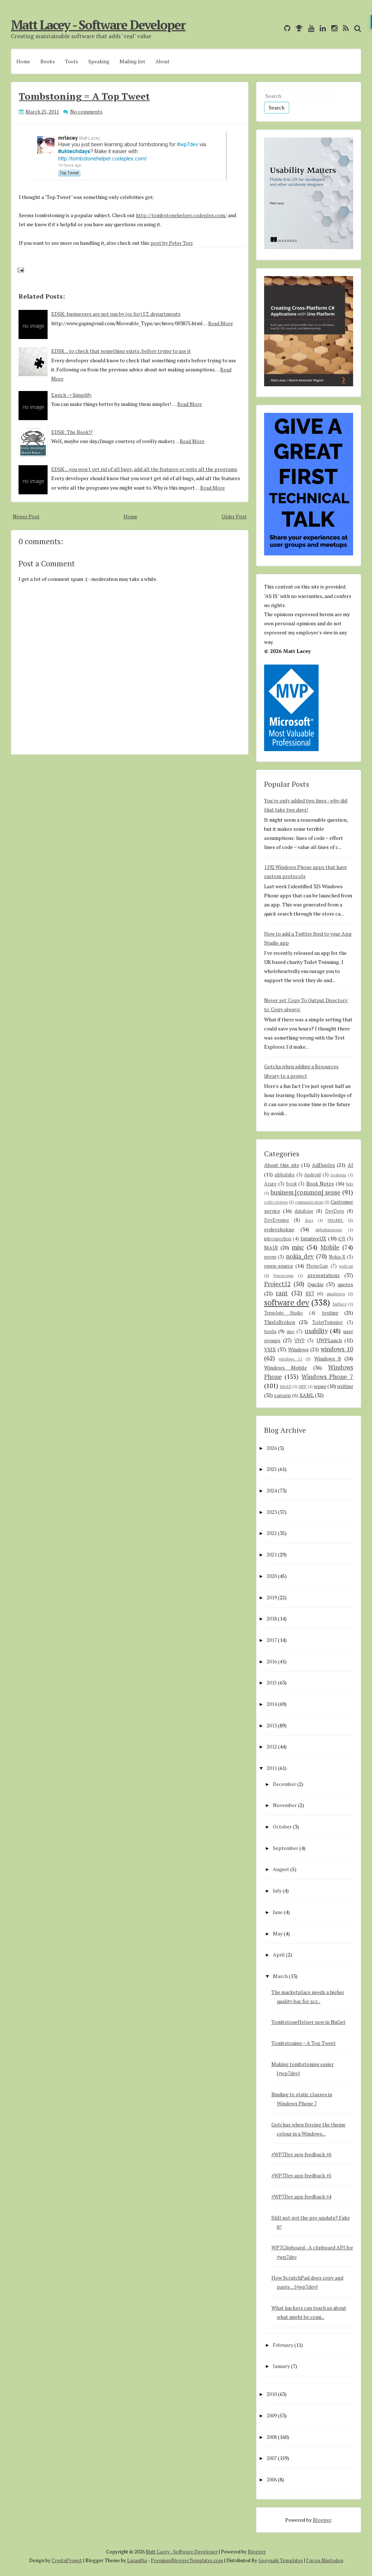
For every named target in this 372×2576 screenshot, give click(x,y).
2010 (272, 2394)
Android (312, 1175)
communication (309, 1202)
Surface (339, 1304)
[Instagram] (333, 28)
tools (270, 1331)
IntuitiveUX (313, 1238)
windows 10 (337, 1349)
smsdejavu (336, 1294)
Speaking (99, 61)
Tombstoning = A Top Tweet (84, 96)
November (285, 1805)
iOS (342, 1239)
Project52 (277, 1284)
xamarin (282, 1395)
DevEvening (277, 1220)
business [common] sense (306, 1192)
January (281, 2366)
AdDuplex (324, 1165)
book (292, 1184)
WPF (303, 1386)
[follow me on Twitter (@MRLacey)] (277, 28)
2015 (272, 1682)
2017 (272, 1640)
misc (298, 1247)
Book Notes (320, 1183)
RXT (310, 1294)
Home (23, 61)
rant (282, 1293)
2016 (272, 1661)
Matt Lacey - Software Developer (98, 25)
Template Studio (284, 1313)
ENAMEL (335, 1220)
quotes (345, 1284)
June (278, 1912)
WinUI (286, 1386)
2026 (272, 1448)
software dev (287, 1302)
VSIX (270, 1349)
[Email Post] (19, 269)
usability (316, 1331)
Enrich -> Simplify (71, 395)
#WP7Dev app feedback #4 (301, 2196)
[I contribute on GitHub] (285, 28)
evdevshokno (279, 1229)
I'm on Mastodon (325, 2560)
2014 (272, 1704)
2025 (272, 1469)
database (304, 1211)
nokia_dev (300, 1256)
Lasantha (137, 2560)
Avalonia (338, 1175)
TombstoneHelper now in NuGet (308, 2022)
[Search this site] (356, 28)
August (281, 1869)
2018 (272, 1618)
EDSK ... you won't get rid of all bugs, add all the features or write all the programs (144, 469)
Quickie (316, 1284)
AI (350, 1165)
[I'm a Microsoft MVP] (297, 28)
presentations (324, 1275)
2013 (272, 1725)
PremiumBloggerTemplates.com (187, 2560)
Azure (270, 1184)
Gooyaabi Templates (281, 2560)
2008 (272, 2437)
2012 (272, 1746)
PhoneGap (317, 1266)
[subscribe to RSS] (344, 28)
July (277, 1891)
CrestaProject (67, 2560)
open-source (279, 1266)
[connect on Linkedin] (321, 28)
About (163, 61)
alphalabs (284, 1175)
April (279, 1955)
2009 (272, 2415)
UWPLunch (329, 1340)
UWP (300, 1341)
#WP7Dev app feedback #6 (301, 2154)
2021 (272, 1554)
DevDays (335, 1211)
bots (349, 1184)
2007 (272, 2458)
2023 (272, 1512)
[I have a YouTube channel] (309, 28)
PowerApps (283, 1275)
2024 (272, 1490)
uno (291, 1331)
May (278, 1933)
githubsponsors (329, 1230)
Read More (221, 323)
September (286, 1848)
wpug (320, 1386)
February (283, 2345)
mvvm (270, 1257)
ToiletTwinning (327, 1322)
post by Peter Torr (171, 243)
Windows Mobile (286, 1367)
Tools (72, 61)
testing (330, 1313)
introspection (278, 1239)
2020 (272, 1576)
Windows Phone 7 (327, 1377)
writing (345, 1386)
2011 (272, 1768)
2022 (272, 1533)
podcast (346, 1266)
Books (48, 61)
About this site (282, 1165)
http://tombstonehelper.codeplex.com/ (181, 215)
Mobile (330, 1247)
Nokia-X (337, 1257)
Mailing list (132, 61)
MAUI (271, 1247)
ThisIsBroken (280, 1322)
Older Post (234, 516)
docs (309, 1220)
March (280, 1976)
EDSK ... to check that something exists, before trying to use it (121, 351)
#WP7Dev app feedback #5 (301, 2175)
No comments (86, 111)
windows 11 (290, 1359)
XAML (307, 1395)
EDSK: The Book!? (72, 432)
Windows (298, 1349)
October (282, 1827)
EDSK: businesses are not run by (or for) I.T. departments (116, 314)
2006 (272, 2479)
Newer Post (26, 516)
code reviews (276, 1202)
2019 (272, 1597)
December (284, 1784)
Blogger (322, 2520)
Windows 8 (328, 1358)
